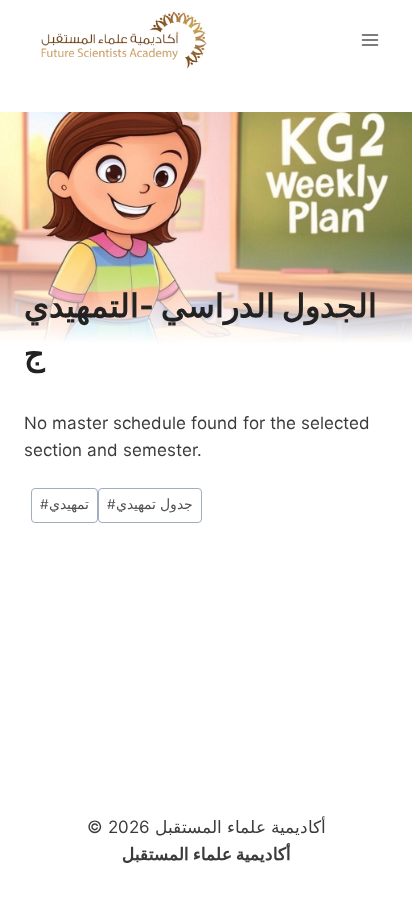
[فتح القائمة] (369, 39)
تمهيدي (64, 504)
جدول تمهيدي (150, 504)
